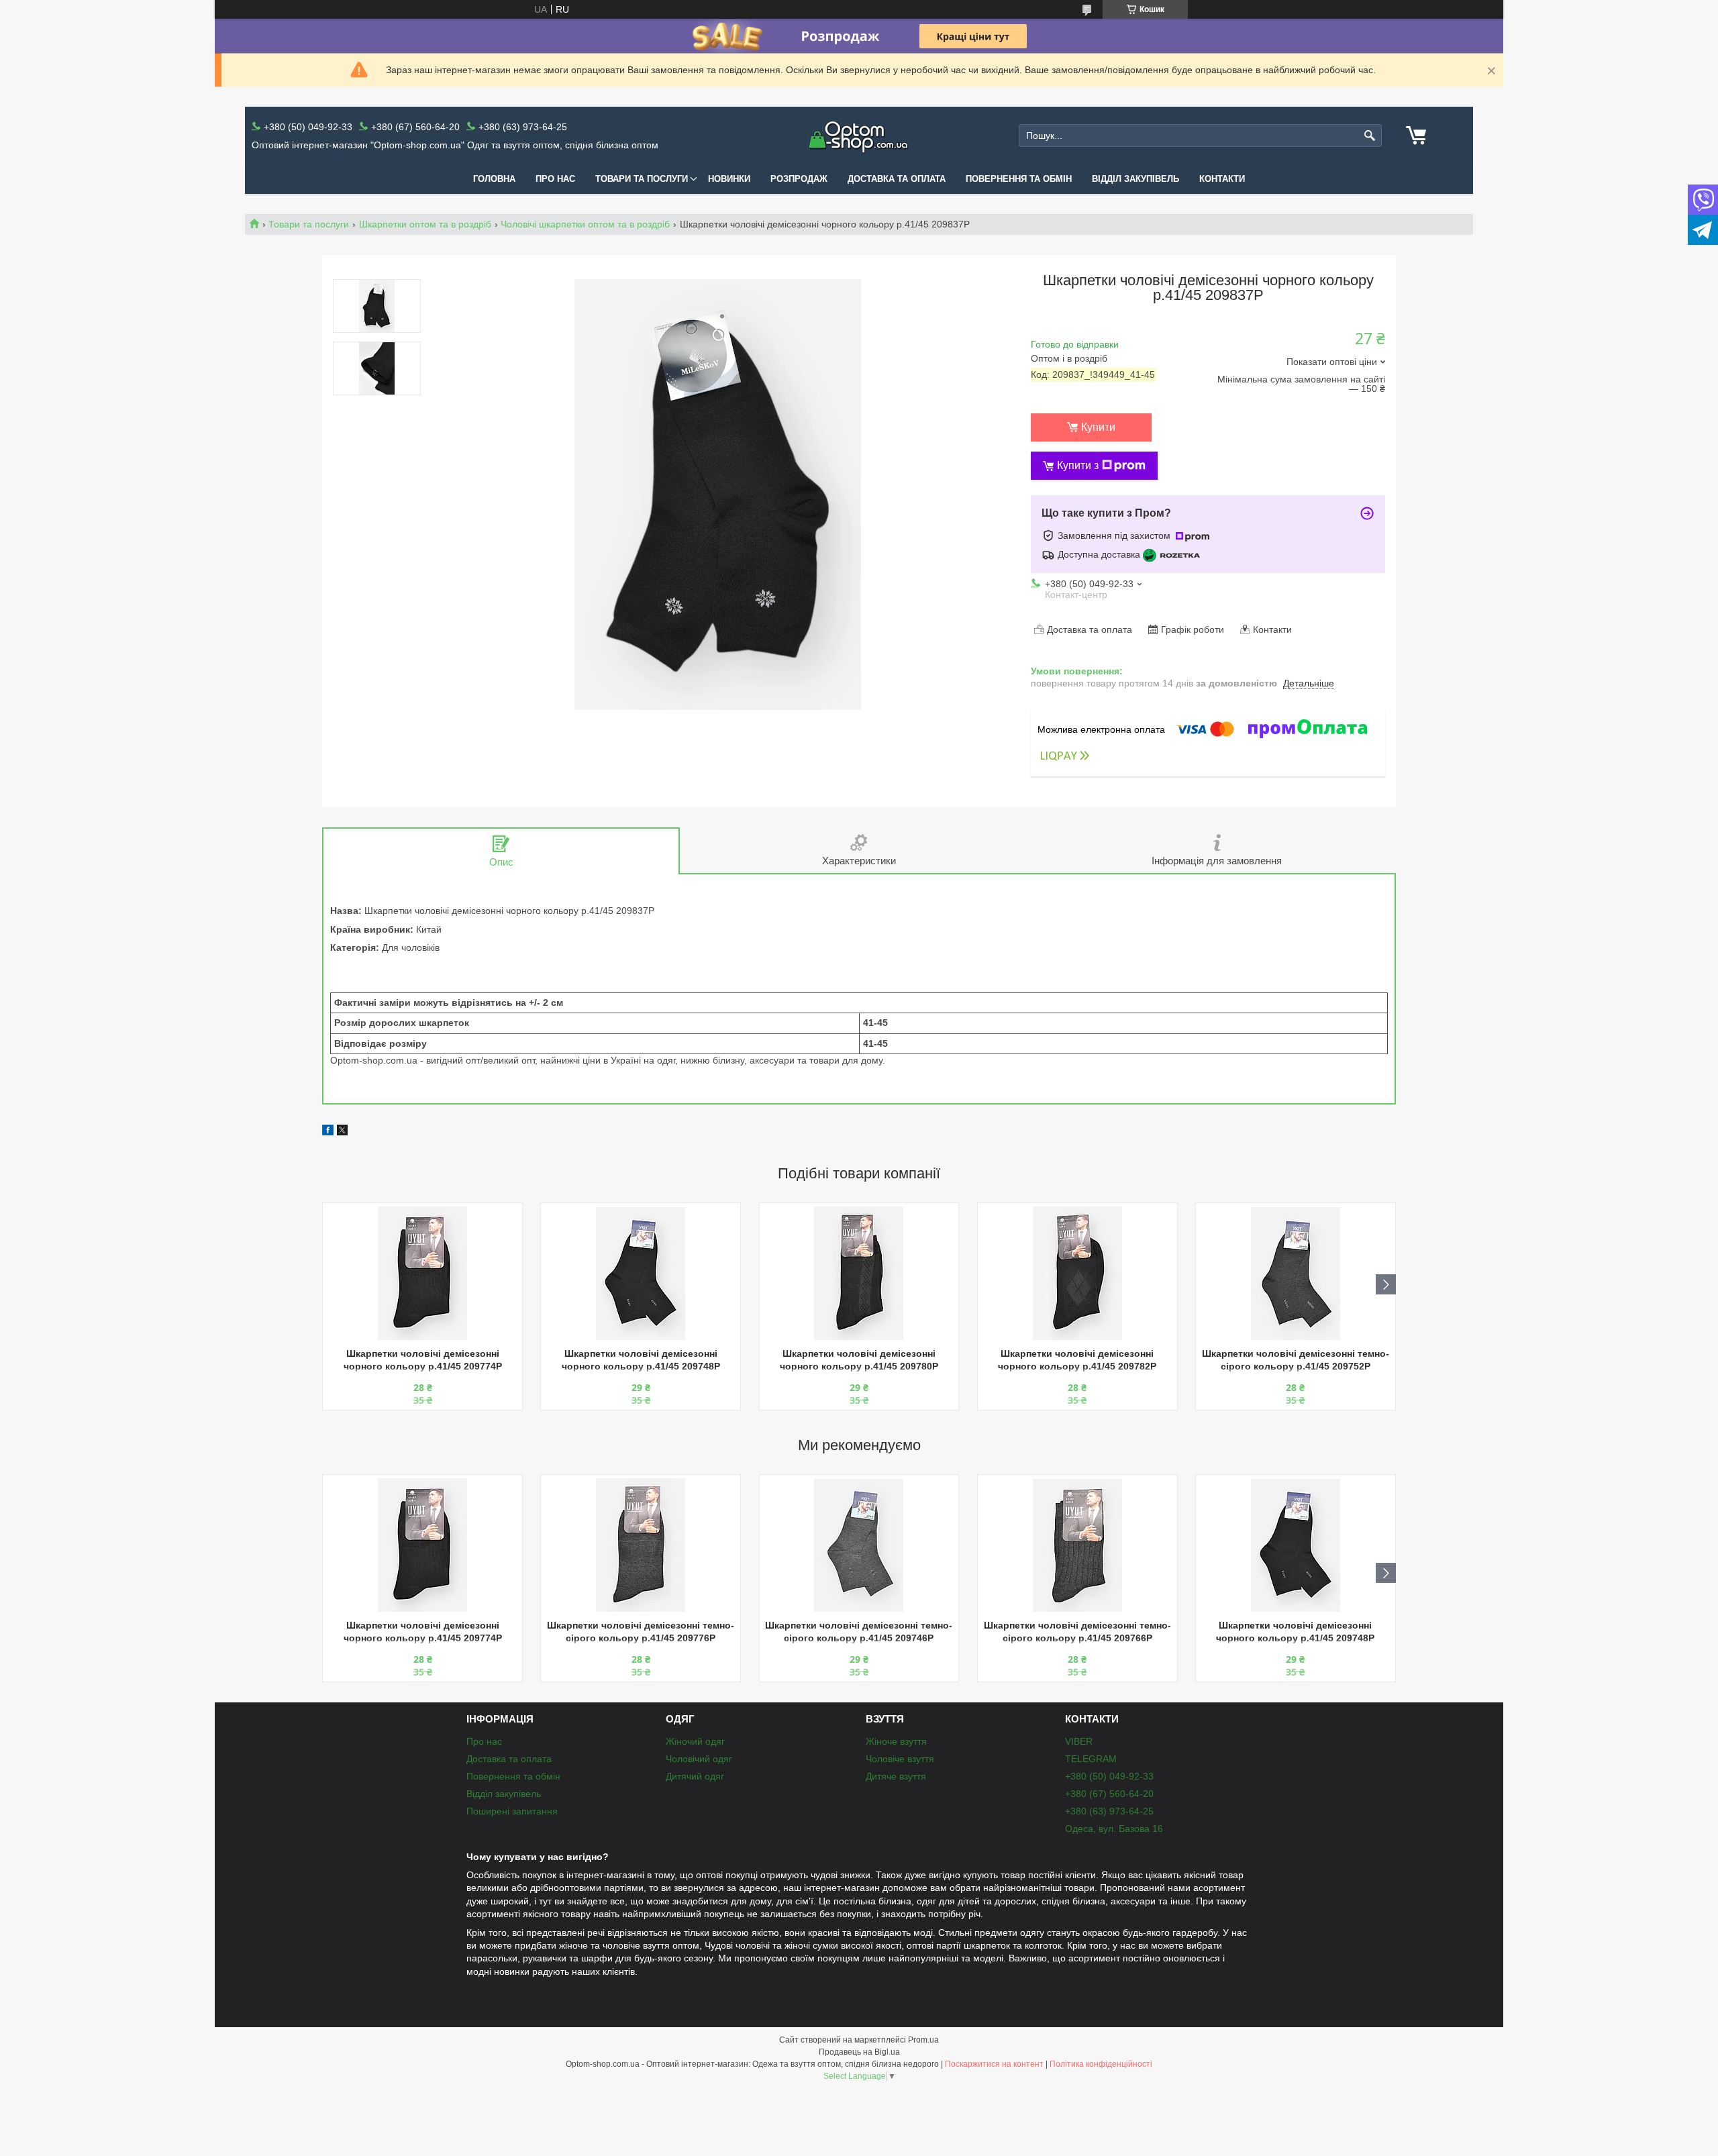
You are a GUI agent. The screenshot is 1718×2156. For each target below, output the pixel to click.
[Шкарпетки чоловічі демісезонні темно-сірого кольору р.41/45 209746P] (859, 1545)
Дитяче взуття (896, 1776)
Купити (1098, 427)
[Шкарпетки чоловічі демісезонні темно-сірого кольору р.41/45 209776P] (641, 1545)
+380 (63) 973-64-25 (1109, 1811)
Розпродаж (799, 179)
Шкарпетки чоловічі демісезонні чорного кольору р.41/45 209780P (859, 1360)
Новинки (729, 179)
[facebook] (328, 1132)
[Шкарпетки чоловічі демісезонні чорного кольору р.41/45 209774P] (422, 1274)
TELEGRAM (1091, 1759)
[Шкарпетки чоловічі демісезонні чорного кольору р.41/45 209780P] (859, 1274)
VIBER (1079, 1741)
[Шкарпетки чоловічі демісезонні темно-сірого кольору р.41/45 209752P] (1296, 1274)
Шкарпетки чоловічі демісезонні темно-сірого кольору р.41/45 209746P (859, 1632)
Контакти (1222, 179)
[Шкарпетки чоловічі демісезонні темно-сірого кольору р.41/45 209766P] (1077, 1545)
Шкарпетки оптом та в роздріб (425, 224)
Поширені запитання (512, 1811)
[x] (342, 1132)
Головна (494, 179)
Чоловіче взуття (900, 1759)
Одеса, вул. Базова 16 (1114, 1829)
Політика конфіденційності (1101, 2064)
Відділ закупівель (1135, 179)
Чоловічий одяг (699, 1759)
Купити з (1078, 465)
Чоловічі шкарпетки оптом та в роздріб (585, 224)
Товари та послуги (642, 179)
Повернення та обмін (1019, 179)
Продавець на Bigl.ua (859, 2052)
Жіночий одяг (695, 1741)
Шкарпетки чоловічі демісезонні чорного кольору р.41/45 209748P (641, 1360)
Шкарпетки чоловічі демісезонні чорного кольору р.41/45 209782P (1077, 1360)
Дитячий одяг (695, 1776)
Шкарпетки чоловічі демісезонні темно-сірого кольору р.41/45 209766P (1077, 1632)
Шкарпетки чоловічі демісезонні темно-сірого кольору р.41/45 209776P (641, 1632)
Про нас (555, 179)
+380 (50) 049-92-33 (1109, 1776)
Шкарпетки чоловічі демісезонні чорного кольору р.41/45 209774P (423, 1360)
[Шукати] (1370, 136)
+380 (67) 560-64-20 (1109, 1794)
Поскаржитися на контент (994, 2064)
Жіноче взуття (896, 1741)
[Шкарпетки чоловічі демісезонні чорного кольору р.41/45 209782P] (1077, 1274)
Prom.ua (923, 2040)
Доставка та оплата (897, 179)
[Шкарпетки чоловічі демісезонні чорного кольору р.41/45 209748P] (641, 1274)
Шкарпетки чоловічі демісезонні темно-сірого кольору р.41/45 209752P (1296, 1360)
